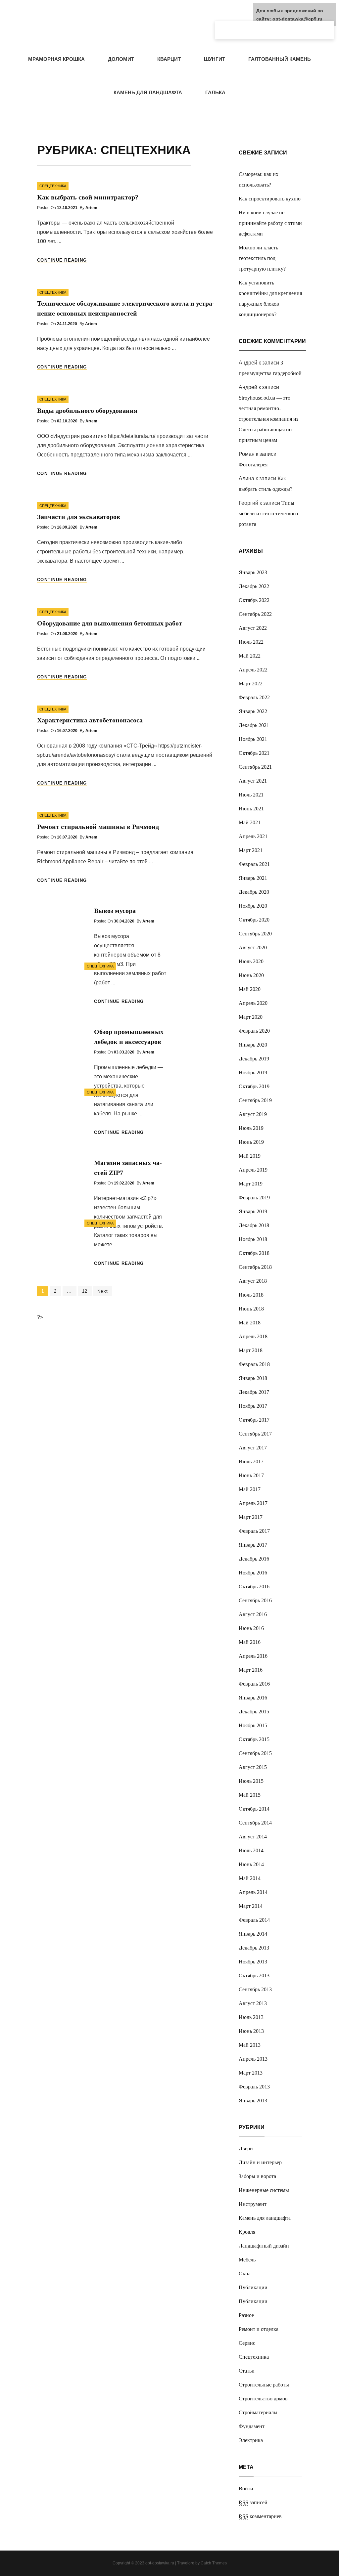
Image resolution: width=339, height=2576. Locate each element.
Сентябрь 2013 (255, 1989)
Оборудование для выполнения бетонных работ (110, 623)
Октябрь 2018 (254, 1253)
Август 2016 (253, 1614)
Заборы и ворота (257, 2176)
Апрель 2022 (253, 670)
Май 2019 (250, 1156)
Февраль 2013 (254, 2087)
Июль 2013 (251, 2017)
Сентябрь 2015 (255, 1753)
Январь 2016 (253, 1698)
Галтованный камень (280, 59)
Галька (215, 92)
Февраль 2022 (254, 697)
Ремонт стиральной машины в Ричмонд (98, 827)
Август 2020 (253, 947)
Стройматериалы (258, 2412)
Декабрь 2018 (254, 1225)
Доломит (121, 59)
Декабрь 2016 (254, 1559)
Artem (91, 208)
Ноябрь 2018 (253, 1239)
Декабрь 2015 (254, 1712)
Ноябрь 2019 (253, 1073)
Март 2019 (251, 1184)
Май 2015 (250, 1795)
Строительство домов (263, 2399)
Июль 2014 (251, 1850)
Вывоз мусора (115, 911)
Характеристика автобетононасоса (90, 720)
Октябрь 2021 (254, 753)
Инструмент (253, 2204)
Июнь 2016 (251, 1628)
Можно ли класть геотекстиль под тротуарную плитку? (262, 258)
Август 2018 (253, 1281)
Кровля (247, 2232)
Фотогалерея (253, 465)
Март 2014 (251, 1906)
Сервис (247, 2343)
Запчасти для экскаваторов (79, 517)
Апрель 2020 (253, 1003)
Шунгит (215, 59)
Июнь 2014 (251, 1864)
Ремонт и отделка (259, 2329)
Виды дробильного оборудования (87, 410)
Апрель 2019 (253, 1170)
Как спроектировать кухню (270, 199)
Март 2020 (251, 1017)
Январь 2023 (253, 572)
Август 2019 (253, 1114)
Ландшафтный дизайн (264, 2246)
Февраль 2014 (254, 1920)
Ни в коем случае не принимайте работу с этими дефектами (270, 223)
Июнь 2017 (251, 1475)
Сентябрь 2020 (255, 934)
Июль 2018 (251, 1295)
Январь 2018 (253, 1378)
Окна (245, 2274)
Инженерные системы (264, 2190)
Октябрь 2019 (254, 1086)
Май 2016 (250, 1642)
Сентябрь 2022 (255, 614)
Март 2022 (251, 684)
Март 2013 (251, 2073)
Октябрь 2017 (254, 1420)
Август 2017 (253, 1448)
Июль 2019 (251, 1128)
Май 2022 (250, 656)
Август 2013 (253, 2003)
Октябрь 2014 (254, 1809)
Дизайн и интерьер (260, 2162)
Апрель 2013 (253, 2059)
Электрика (251, 2440)
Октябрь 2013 (254, 1975)
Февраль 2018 (254, 1364)
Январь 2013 (253, 2101)
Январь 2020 (253, 1045)
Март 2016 (251, 1670)
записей (253, 2502)
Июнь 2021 (251, 809)
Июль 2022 (251, 642)
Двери (246, 2148)
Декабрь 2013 (254, 1948)
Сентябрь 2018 (255, 1267)
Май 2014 (250, 1878)
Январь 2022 (253, 711)
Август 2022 (253, 628)
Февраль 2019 (254, 1198)
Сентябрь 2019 (255, 1100)
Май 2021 (250, 822)
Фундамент (252, 2426)
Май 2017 (250, 1489)
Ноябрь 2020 (253, 906)
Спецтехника (53, 186)
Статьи (247, 2371)
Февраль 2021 (254, 864)
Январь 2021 (253, 878)
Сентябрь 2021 (255, 767)
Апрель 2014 (253, 1892)
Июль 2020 (251, 961)
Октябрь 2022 (254, 600)
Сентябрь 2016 (255, 1600)
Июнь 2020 (251, 975)
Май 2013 (250, 2045)
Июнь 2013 (251, 2031)
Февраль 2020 (254, 1031)
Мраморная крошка (56, 59)
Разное (246, 2315)
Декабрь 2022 (254, 586)
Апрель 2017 (253, 1503)
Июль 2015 (251, 1781)
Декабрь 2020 (254, 892)
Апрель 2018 (253, 1336)
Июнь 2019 (251, 1142)
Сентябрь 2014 (255, 1823)
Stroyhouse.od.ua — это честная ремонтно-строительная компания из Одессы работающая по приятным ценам (268, 419)
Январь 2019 (253, 1211)
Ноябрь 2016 (253, 1573)
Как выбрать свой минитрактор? (88, 197)
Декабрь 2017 (254, 1392)
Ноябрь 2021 (253, 739)
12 (87, 1291)
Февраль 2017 (254, 1531)
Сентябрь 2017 (255, 1434)
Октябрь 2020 (254, 920)
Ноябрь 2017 (253, 1406)
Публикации (253, 2287)
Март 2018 (251, 1350)
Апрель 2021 (253, 836)
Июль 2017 (251, 1461)
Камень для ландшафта (148, 92)
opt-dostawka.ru (160, 2563)
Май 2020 (250, 989)
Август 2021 (253, 781)
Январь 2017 (253, 1545)
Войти (246, 2489)
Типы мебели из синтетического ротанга (268, 514)
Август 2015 (253, 1767)
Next (103, 1291)
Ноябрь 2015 (253, 1725)
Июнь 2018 (251, 1309)
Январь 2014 (253, 1934)
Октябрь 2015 (254, 1739)
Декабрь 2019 (254, 1059)
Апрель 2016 (253, 1656)
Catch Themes (214, 2563)
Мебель (247, 2260)
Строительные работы (264, 2385)
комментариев (260, 2516)
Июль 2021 (251, 795)
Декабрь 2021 (254, 725)
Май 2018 (250, 1323)
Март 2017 (251, 1517)
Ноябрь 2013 (253, 1962)
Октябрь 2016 (254, 1587)
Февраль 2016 (254, 1684)
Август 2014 (253, 1837)
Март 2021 (251, 850)
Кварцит (169, 59)
